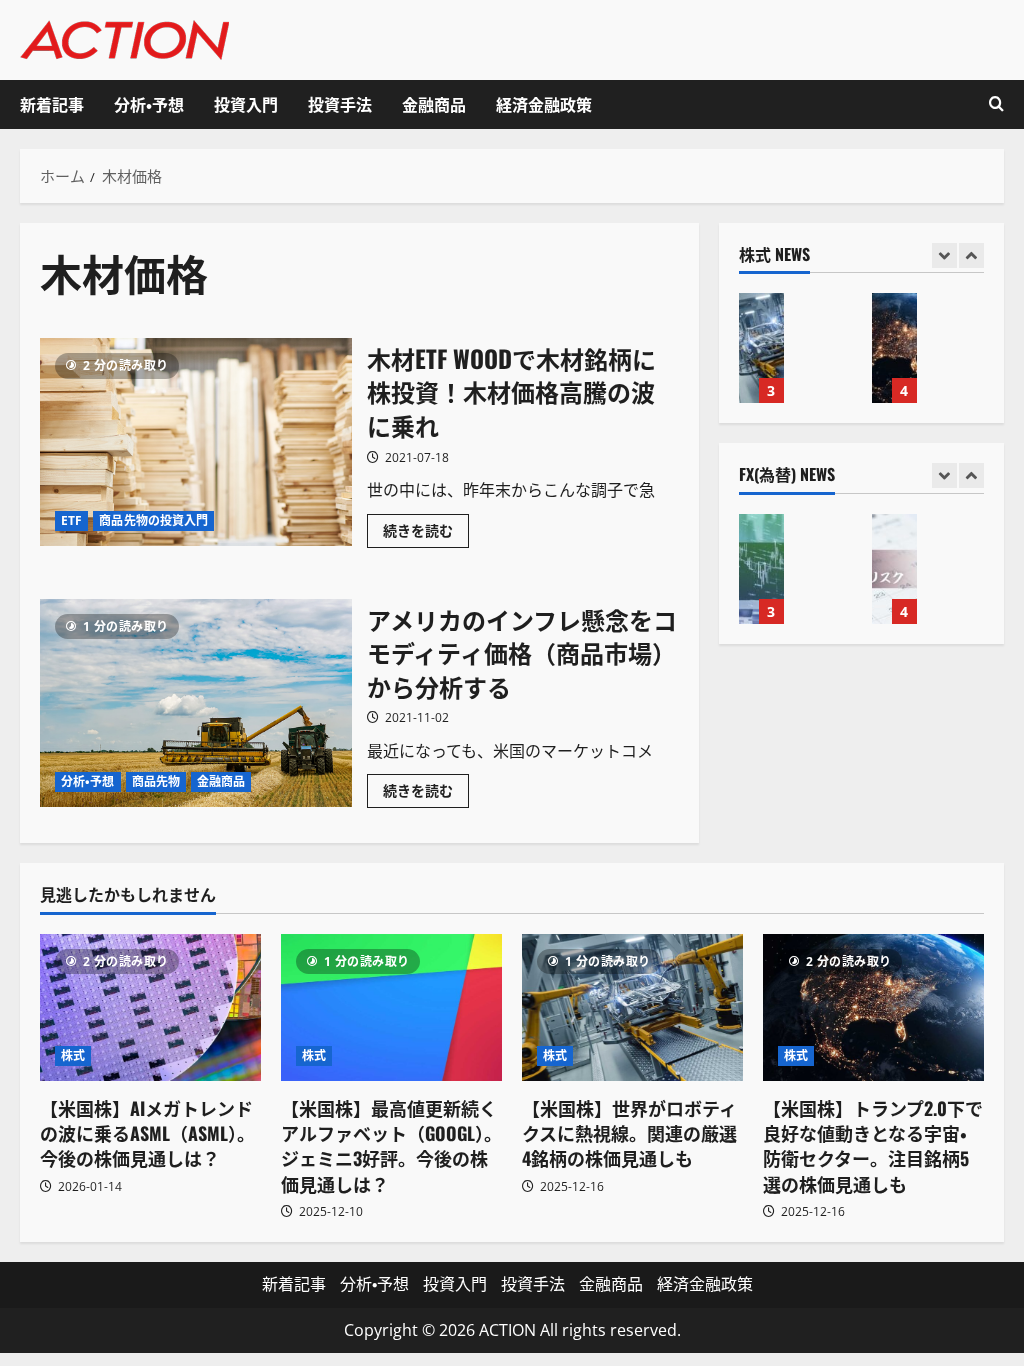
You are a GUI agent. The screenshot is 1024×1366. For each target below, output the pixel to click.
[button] (996, 104)
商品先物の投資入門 (153, 520)
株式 (73, 1055)
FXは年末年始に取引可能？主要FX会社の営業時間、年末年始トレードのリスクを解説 (894, 569)
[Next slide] (971, 255)
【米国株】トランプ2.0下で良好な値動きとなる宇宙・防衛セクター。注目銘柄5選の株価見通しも (894, 348)
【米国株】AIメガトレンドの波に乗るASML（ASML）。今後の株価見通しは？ (147, 1133)
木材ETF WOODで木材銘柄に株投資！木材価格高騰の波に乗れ (196, 442)
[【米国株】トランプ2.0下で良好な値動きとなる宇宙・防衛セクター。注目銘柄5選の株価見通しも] (873, 1007)
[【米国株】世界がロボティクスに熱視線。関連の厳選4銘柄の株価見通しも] (632, 1007)
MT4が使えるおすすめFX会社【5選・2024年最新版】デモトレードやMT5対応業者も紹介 (761, 569)
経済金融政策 (544, 104)
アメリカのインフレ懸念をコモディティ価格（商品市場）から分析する (196, 703)
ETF (71, 520)
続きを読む (426, 534)
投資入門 (246, 104)
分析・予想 (149, 104)
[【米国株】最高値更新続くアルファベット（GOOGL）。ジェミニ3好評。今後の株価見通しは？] (391, 1007)
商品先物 (156, 781)
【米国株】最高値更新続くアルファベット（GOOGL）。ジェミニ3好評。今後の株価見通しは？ (391, 1146)
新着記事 (52, 104)
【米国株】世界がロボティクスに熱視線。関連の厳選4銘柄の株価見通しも (761, 348)
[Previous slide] (944, 255)
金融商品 (434, 104)
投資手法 (340, 104)
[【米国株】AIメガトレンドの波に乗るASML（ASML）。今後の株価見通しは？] (150, 1007)
